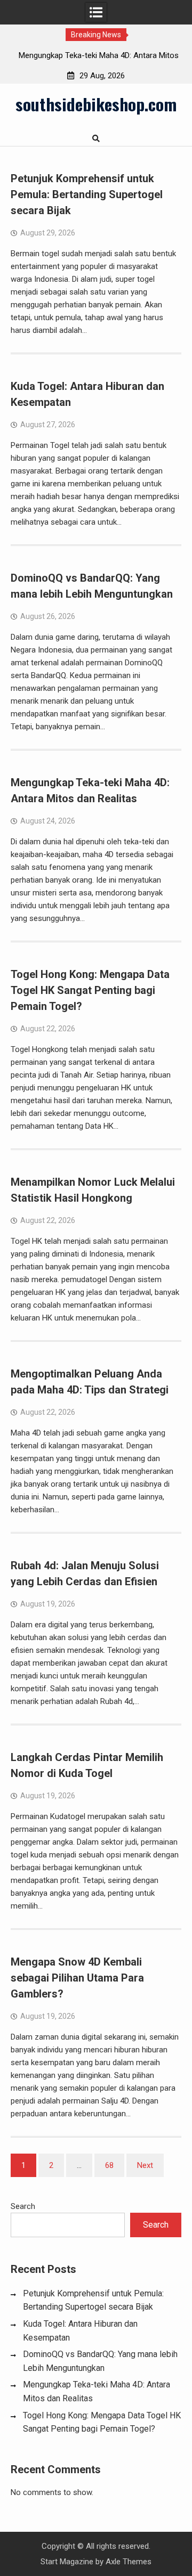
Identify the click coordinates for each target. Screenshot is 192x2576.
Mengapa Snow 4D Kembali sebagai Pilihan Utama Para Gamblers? (77, 1978)
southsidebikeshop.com (96, 104)
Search (23, 2206)
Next (145, 2165)
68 (109, 2165)
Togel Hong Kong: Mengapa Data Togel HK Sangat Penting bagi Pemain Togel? (90, 990)
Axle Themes (129, 2562)
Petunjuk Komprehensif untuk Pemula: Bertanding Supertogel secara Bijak (87, 194)
